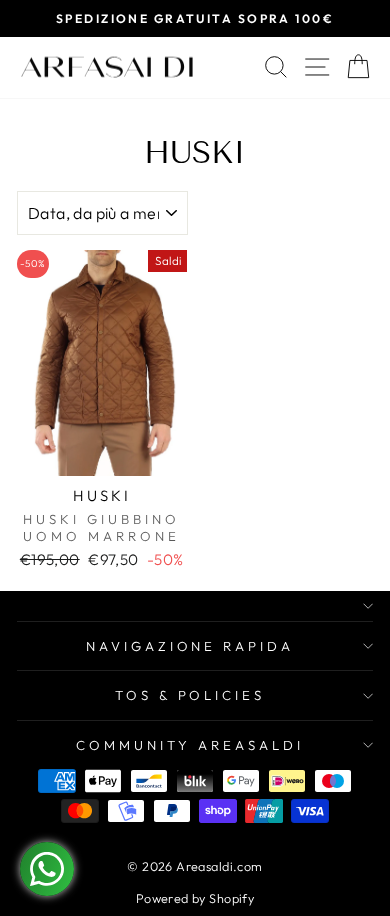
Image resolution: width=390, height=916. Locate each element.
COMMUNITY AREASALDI (190, 745)
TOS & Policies (190, 695)
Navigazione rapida (190, 646)
